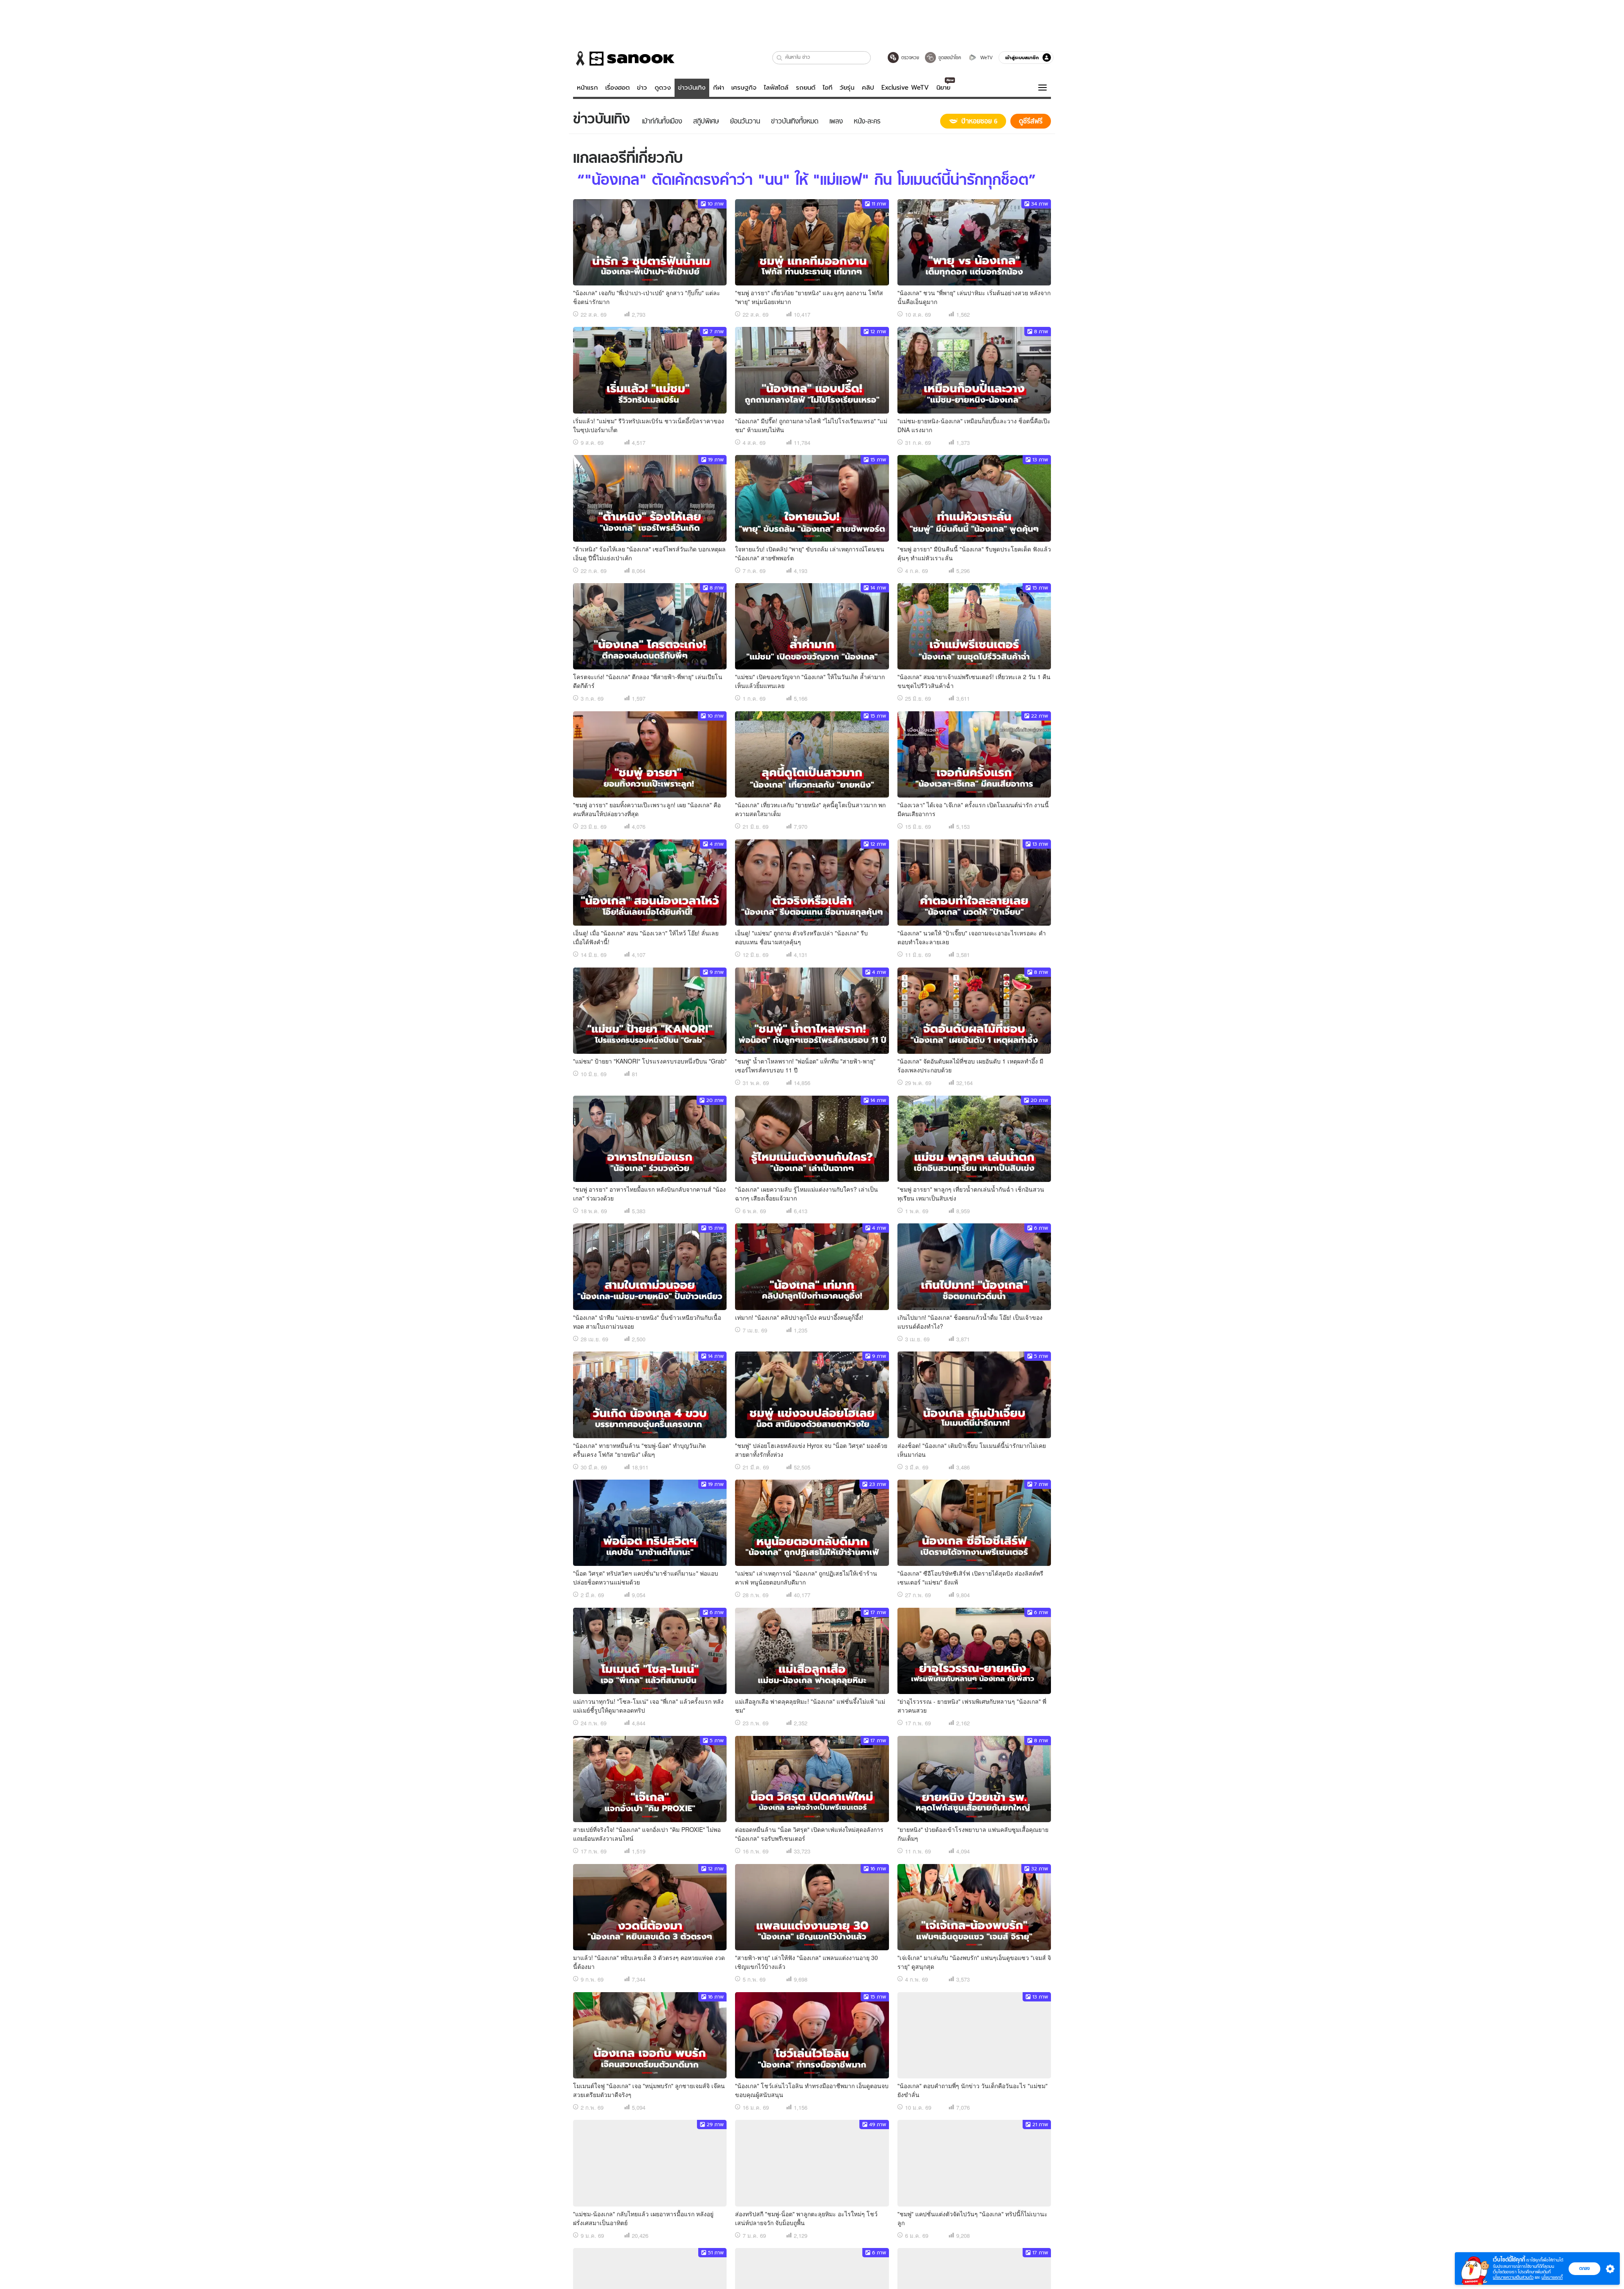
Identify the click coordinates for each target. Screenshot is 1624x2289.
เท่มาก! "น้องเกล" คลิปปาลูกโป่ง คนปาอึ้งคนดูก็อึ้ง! (799, 1317)
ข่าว (642, 88)
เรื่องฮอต (617, 88)
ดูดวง (663, 88)
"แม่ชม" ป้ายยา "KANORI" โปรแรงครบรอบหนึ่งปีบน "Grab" (650, 1061)
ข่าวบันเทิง (692, 88)
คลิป (868, 88)
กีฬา (719, 88)
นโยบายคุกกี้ (1552, 2277)
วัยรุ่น (847, 88)
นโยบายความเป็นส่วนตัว (1513, 2277)
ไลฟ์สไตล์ (776, 88)
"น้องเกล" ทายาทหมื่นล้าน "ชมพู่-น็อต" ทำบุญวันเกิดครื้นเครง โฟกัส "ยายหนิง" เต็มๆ (639, 1450)
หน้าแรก (587, 88)
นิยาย (943, 88)
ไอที (827, 88)
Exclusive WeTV (905, 88)
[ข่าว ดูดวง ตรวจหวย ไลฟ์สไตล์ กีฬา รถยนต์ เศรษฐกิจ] (624, 58)
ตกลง (1584, 2268)
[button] (780, 58)
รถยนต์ (806, 88)
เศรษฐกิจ (744, 88)
